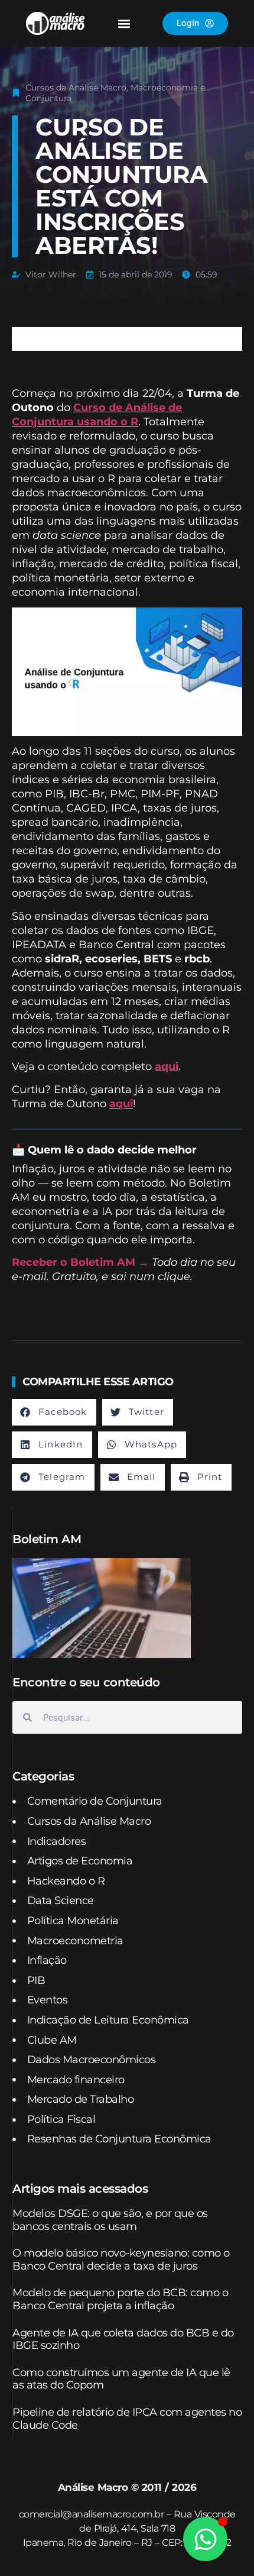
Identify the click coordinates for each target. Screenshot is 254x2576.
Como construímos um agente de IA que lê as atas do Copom (121, 2379)
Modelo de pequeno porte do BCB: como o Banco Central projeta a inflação (120, 2299)
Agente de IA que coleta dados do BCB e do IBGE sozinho (123, 2339)
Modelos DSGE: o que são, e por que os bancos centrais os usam (110, 2220)
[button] (124, 23)
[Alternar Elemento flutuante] (205, 2539)
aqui (167, 1066)
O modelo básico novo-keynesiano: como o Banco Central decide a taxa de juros (121, 2260)
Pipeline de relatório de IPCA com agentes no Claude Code (127, 2419)
